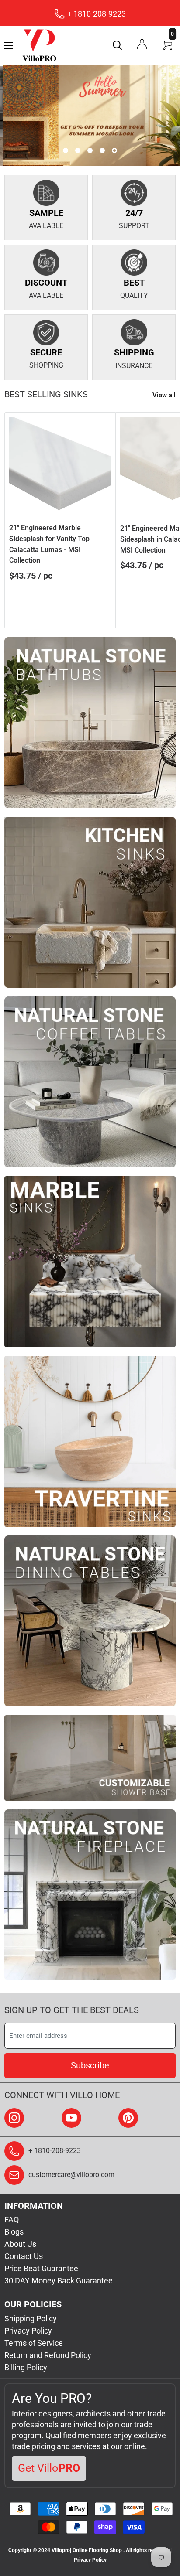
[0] (168, 45)
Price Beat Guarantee (41, 2268)
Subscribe (90, 2065)
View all (164, 395)
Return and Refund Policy (48, 2355)
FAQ (12, 2219)
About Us (20, 2244)
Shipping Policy (31, 2318)
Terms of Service (34, 2343)
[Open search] (118, 45)
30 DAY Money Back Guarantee (59, 2281)
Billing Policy (26, 2367)
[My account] (142, 44)
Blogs (14, 2232)
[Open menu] (9, 45)
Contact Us (24, 2256)
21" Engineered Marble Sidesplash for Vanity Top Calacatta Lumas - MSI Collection (49, 544)
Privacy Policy (28, 2331)
